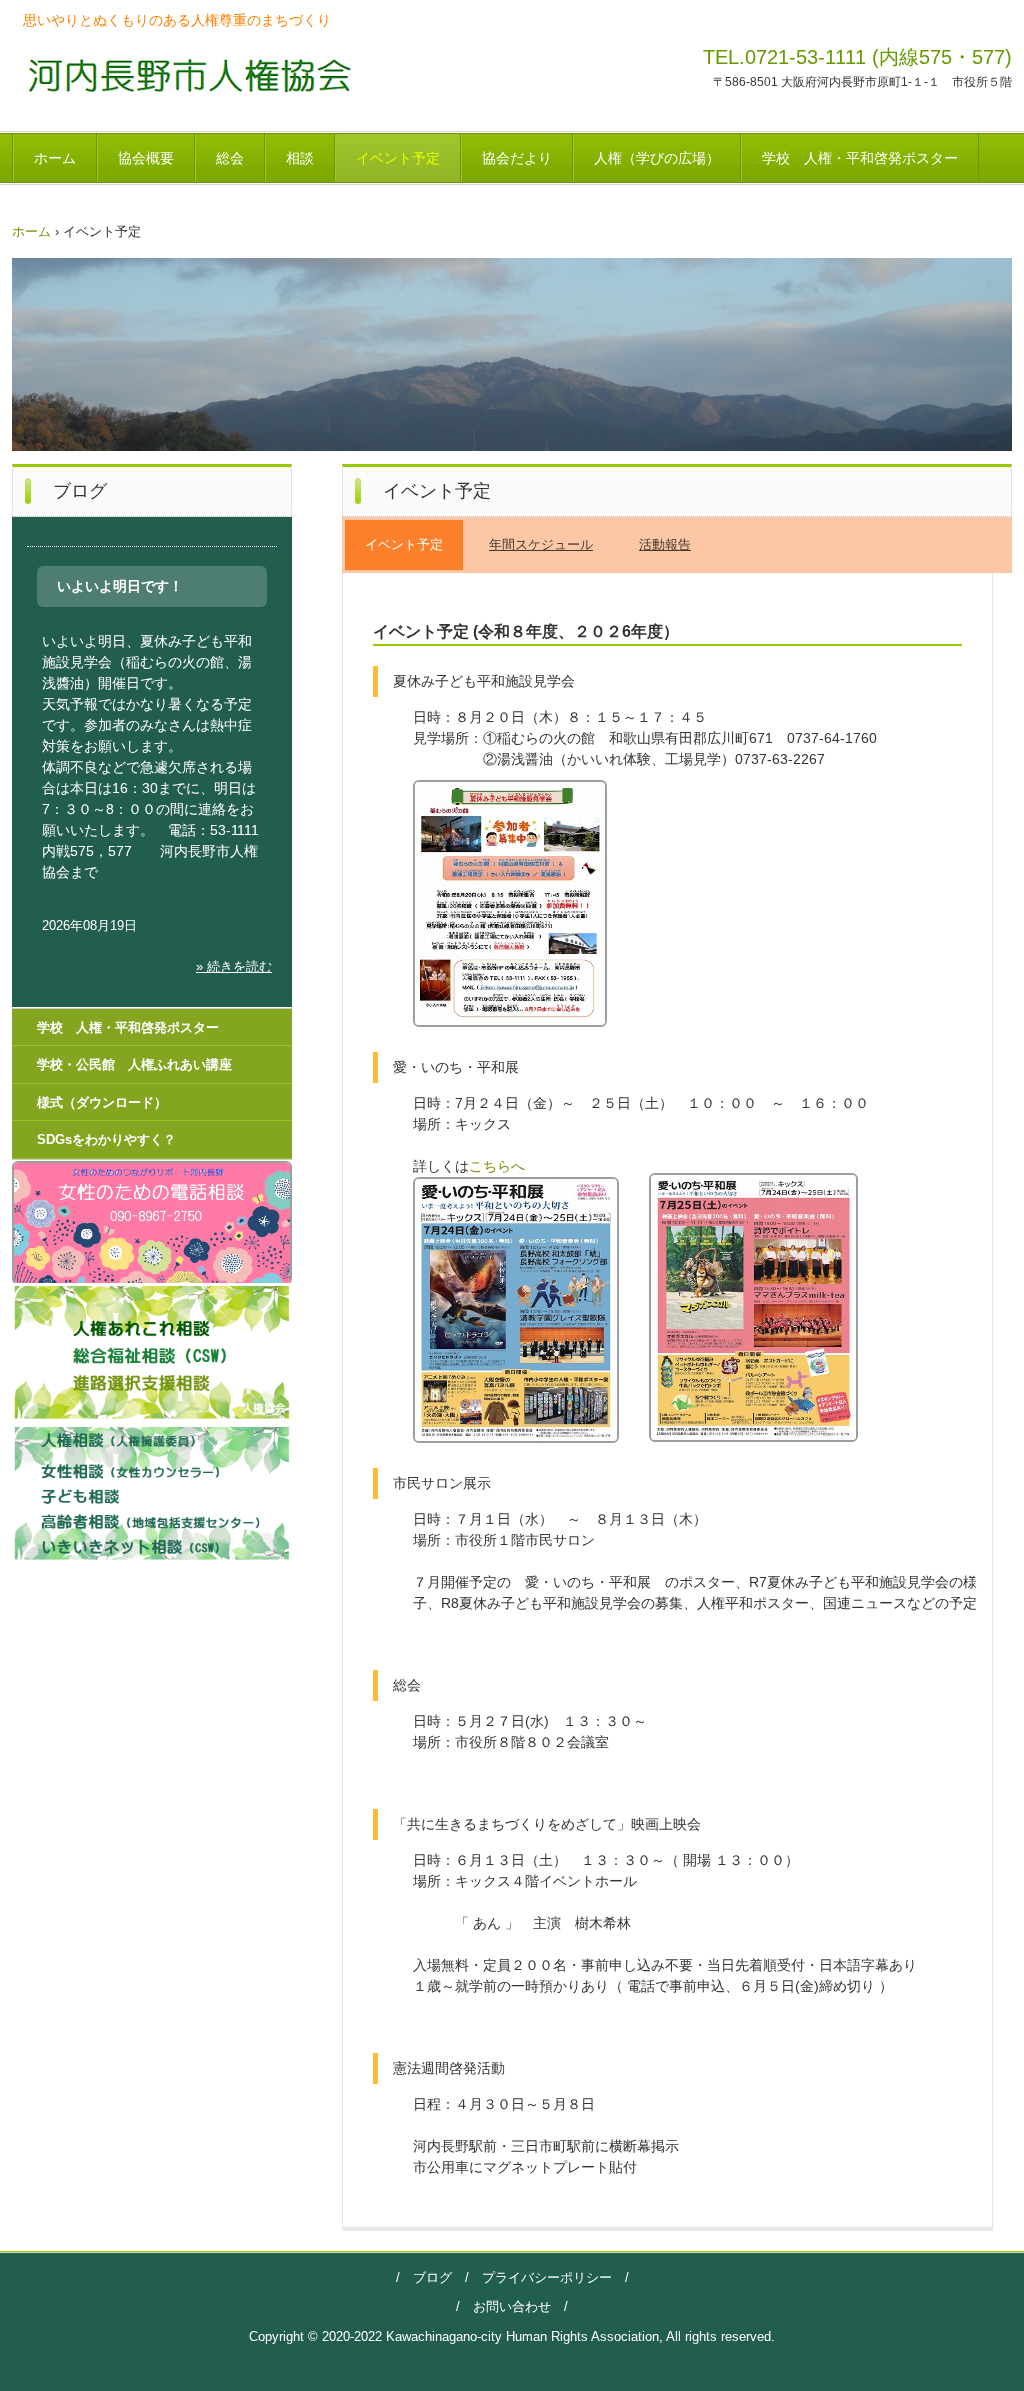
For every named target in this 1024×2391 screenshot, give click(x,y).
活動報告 (665, 544)
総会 (230, 158)
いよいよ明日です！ (120, 586)
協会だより (517, 158)
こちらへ (497, 1166)
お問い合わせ (512, 2306)
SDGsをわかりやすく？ (106, 1139)
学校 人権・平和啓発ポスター (860, 158)
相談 (300, 158)
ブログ (432, 2277)
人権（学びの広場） (657, 158)
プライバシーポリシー (540, 2277)
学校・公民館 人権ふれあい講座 (134, 1064)
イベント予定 (398, 158)
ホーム (55, 158)
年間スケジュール (541, 544)
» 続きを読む (234, 966)
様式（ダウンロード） (102, 1102)
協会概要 (146, 158)
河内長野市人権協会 (183, 74)
